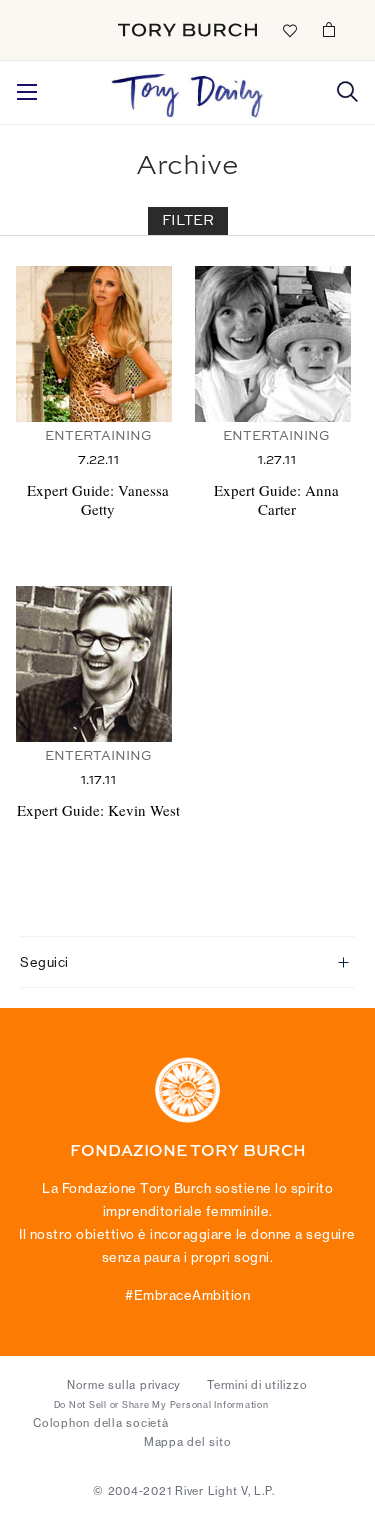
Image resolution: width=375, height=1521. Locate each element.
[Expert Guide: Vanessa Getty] (98, 344)
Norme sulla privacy (124, 1385)
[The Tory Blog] (187, 90)
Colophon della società (101, 1423)
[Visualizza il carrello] (329, 29)
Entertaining (98, 436)
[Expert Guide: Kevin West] (98, 664)
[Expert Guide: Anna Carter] (277, 344)
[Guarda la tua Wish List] (289, 29)
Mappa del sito (188, 1442)
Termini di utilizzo (257, 1385)
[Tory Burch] (187, 30)
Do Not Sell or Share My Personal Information (161, 1405)
